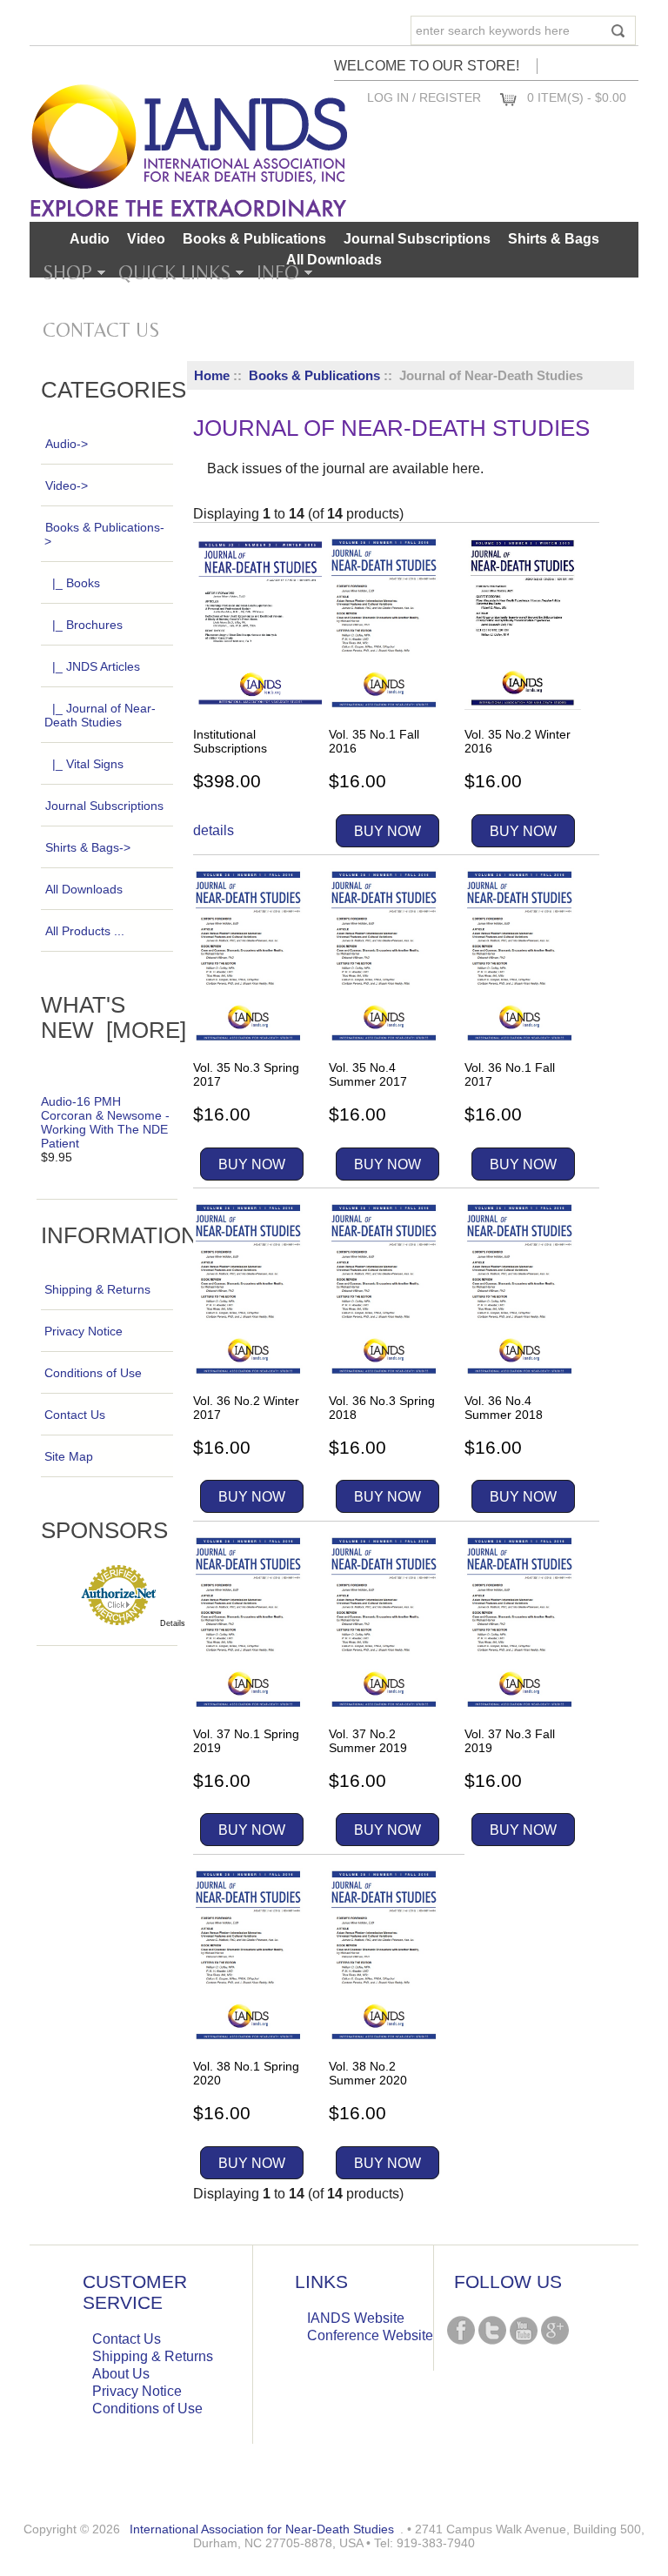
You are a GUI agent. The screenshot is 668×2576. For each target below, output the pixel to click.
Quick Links (174, 272)
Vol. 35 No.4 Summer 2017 (368, 1074)
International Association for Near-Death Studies (262, 2529)
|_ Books (76, 583)
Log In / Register (424, 97)
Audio (90, 239)
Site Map (69, 1456)
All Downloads (334, 260)
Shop (67, 272)
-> (104, 534)
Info (278, 272)
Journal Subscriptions (417, 239)
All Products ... (85, 931)
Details (173, 1623)
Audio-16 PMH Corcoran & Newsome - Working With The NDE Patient (105, 1122)
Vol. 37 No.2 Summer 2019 (368, 1741)
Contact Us (101, 330)
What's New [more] (114, 1017)
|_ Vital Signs (88, 764)
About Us (121, 2374)
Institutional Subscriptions (230, 741)
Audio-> (67, 444)
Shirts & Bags (554, 239)
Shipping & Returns (97, 1289)
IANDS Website (356, 2318)
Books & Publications (314, 375)
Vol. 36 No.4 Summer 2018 (504, 1408)
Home (212, 375)
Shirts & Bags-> (88, 847)
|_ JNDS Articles (96, 666)
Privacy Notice (83, 1331)
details (214, 830)
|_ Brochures (87, 625)
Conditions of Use (93, 1373)
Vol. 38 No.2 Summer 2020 (368, 2073)
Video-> (67, 485)
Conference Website (370, 2335)
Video (146, 239)
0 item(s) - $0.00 (577, 97)
